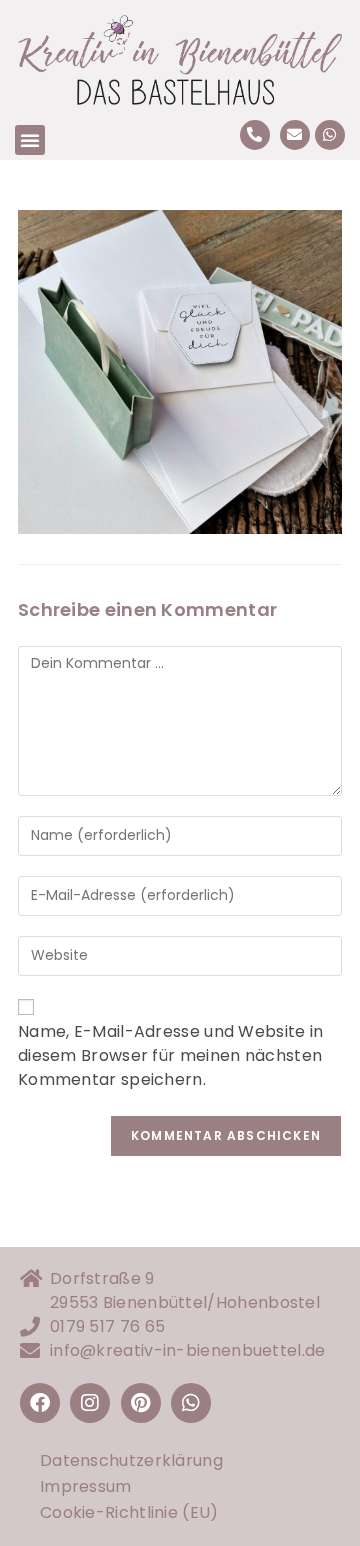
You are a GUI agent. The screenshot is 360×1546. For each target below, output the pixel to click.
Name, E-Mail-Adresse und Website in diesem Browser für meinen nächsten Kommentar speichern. (171, 1055)
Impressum (86, 1486)
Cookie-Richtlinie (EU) (129, 1512)
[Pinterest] (141, 1403)
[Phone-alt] (255, 135)
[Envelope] (295, 135)
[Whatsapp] (330, 135)
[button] (30, 140)
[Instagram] (90, 1403)
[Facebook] (40, 1403)
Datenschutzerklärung (131, 1460)
